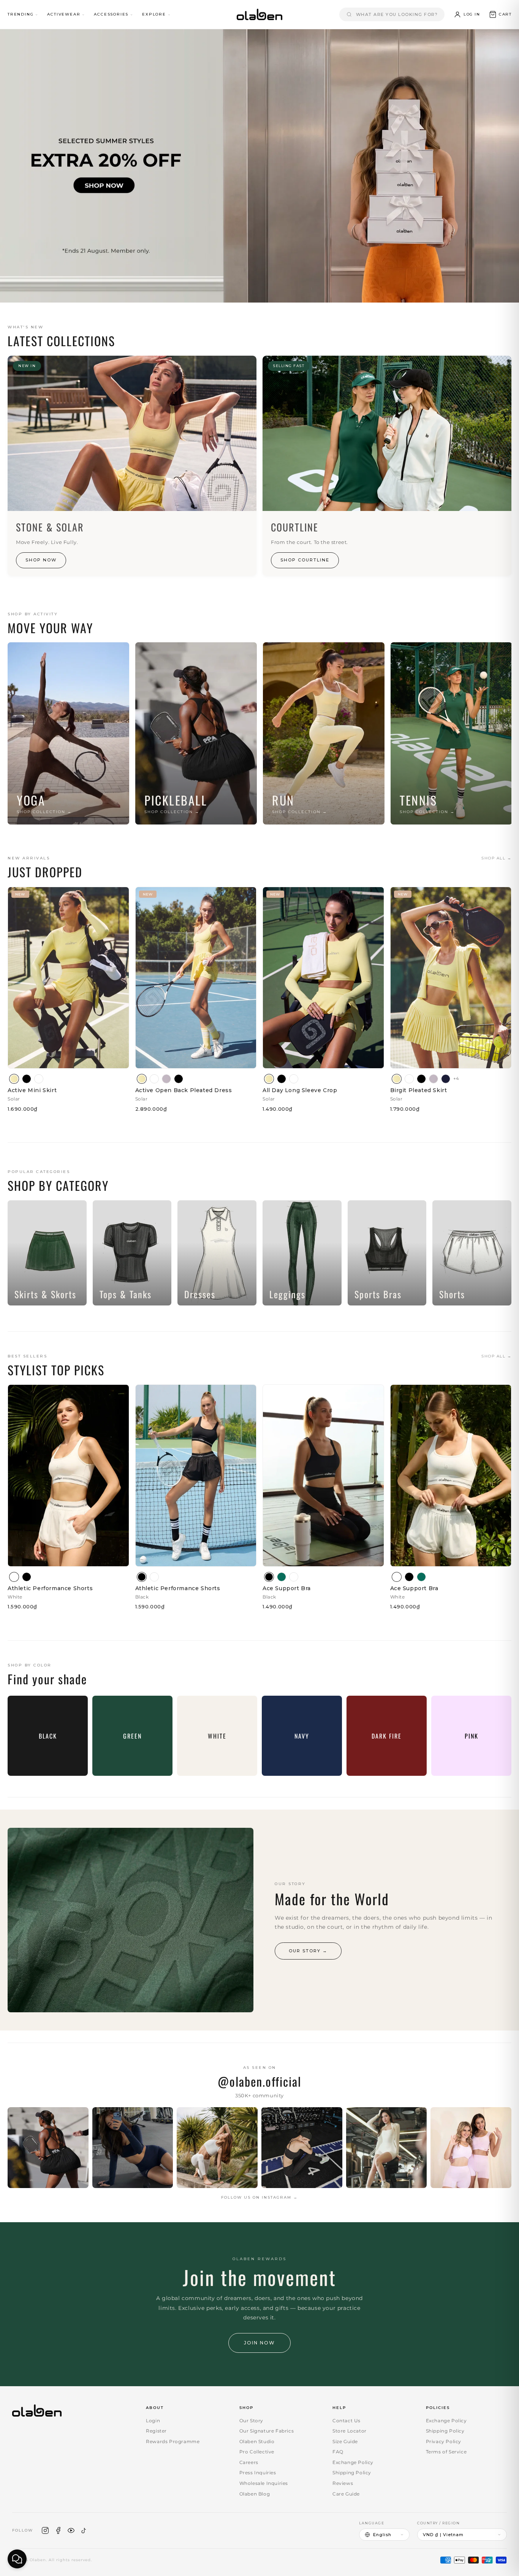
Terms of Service (446, 2452)
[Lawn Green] (282, 1577)
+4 (456, 1078)
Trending (21, 14)
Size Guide (345, 2441)
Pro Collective (257, 2452)
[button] (500, 14)
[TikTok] (84, 2530)
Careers (249, 2462)
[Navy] (446, 1079)
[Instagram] (45, 2530)
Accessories (111, 14)
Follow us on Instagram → (259, 2197)
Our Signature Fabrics (267, 2431)
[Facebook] (58, 2530)
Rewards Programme (173, 2441)
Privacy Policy (444, 2441)
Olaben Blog (255, 2494)
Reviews (343, 2483)
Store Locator (350, 2431)
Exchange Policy (353, 2462)
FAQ (338, 2452)
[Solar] (14, 1079)
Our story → (308, 1951)
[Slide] (259, 166)
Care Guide (346, 2494)
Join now (259, 2343)
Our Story (251, 2421)
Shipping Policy (352, 2473)
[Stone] (166, 1079)
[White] (39, 1079)
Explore (154, 14)
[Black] (27, 1079)
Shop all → (496, 858)
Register (156, 2431)
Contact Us (347, 2421)
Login (153, 2421)
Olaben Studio (257, 2441)
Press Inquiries (258, 2473)
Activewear (64, 14)
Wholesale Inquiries (264, 2483)
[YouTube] (71, 2530)
